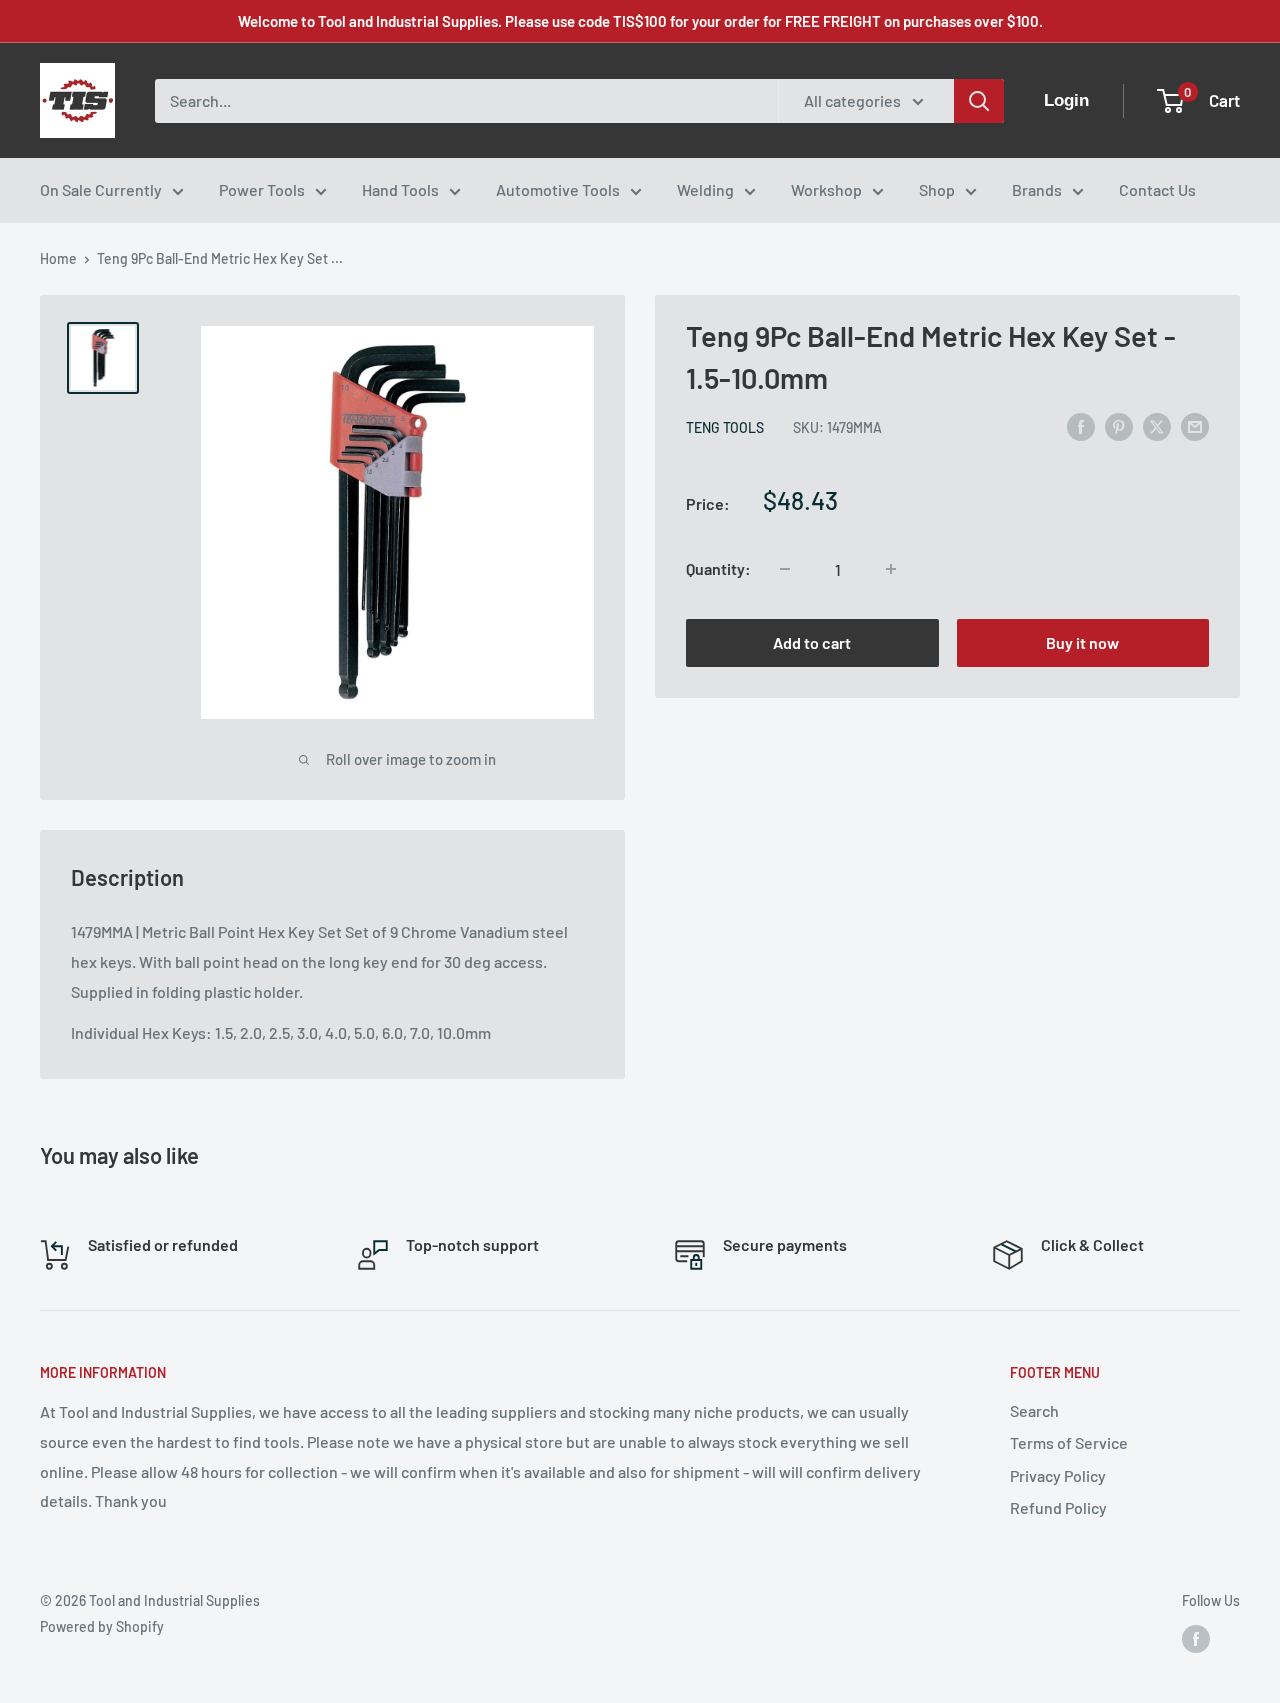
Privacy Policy (1058, 1475)
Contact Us (1157, 189)
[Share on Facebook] (1081, 425)
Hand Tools (400, 189)
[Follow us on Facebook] (1196, 1639)
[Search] (979, 101)
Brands (1037, 189)
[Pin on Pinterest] (1119, 425)
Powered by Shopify (102, 1626)
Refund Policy (1058, 1507)
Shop (937, 189)
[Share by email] (1195, 425)
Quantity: (718, 568)
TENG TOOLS (725, 427)
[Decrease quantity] (785, 569)
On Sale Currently (101, 189)
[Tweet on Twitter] (1157, 425)
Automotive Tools (558, 189)
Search (1034, 1410)
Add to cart (812, 642)
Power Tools (262, 189)
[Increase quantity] (891, 569)
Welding (705, 189)
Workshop (826, 189)
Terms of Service (1069, 1442)
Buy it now (1082, 642)
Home (58, 258)
